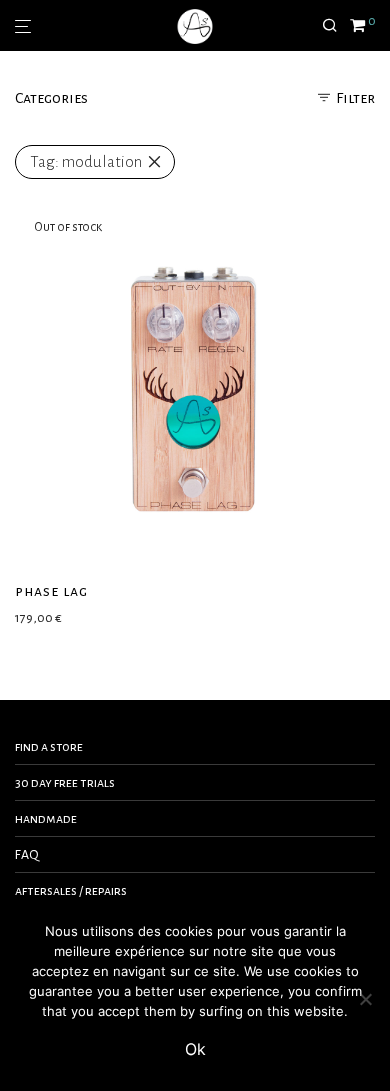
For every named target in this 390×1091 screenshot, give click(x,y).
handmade (46, 819)
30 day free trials (65, 783)
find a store (49, 747)
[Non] (365, 999)
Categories (51, 98)
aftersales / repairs (71, 891)
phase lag (51, 591)
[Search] (336, 26)
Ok (195, 1049)
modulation (86, 161)
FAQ (27, 855)
